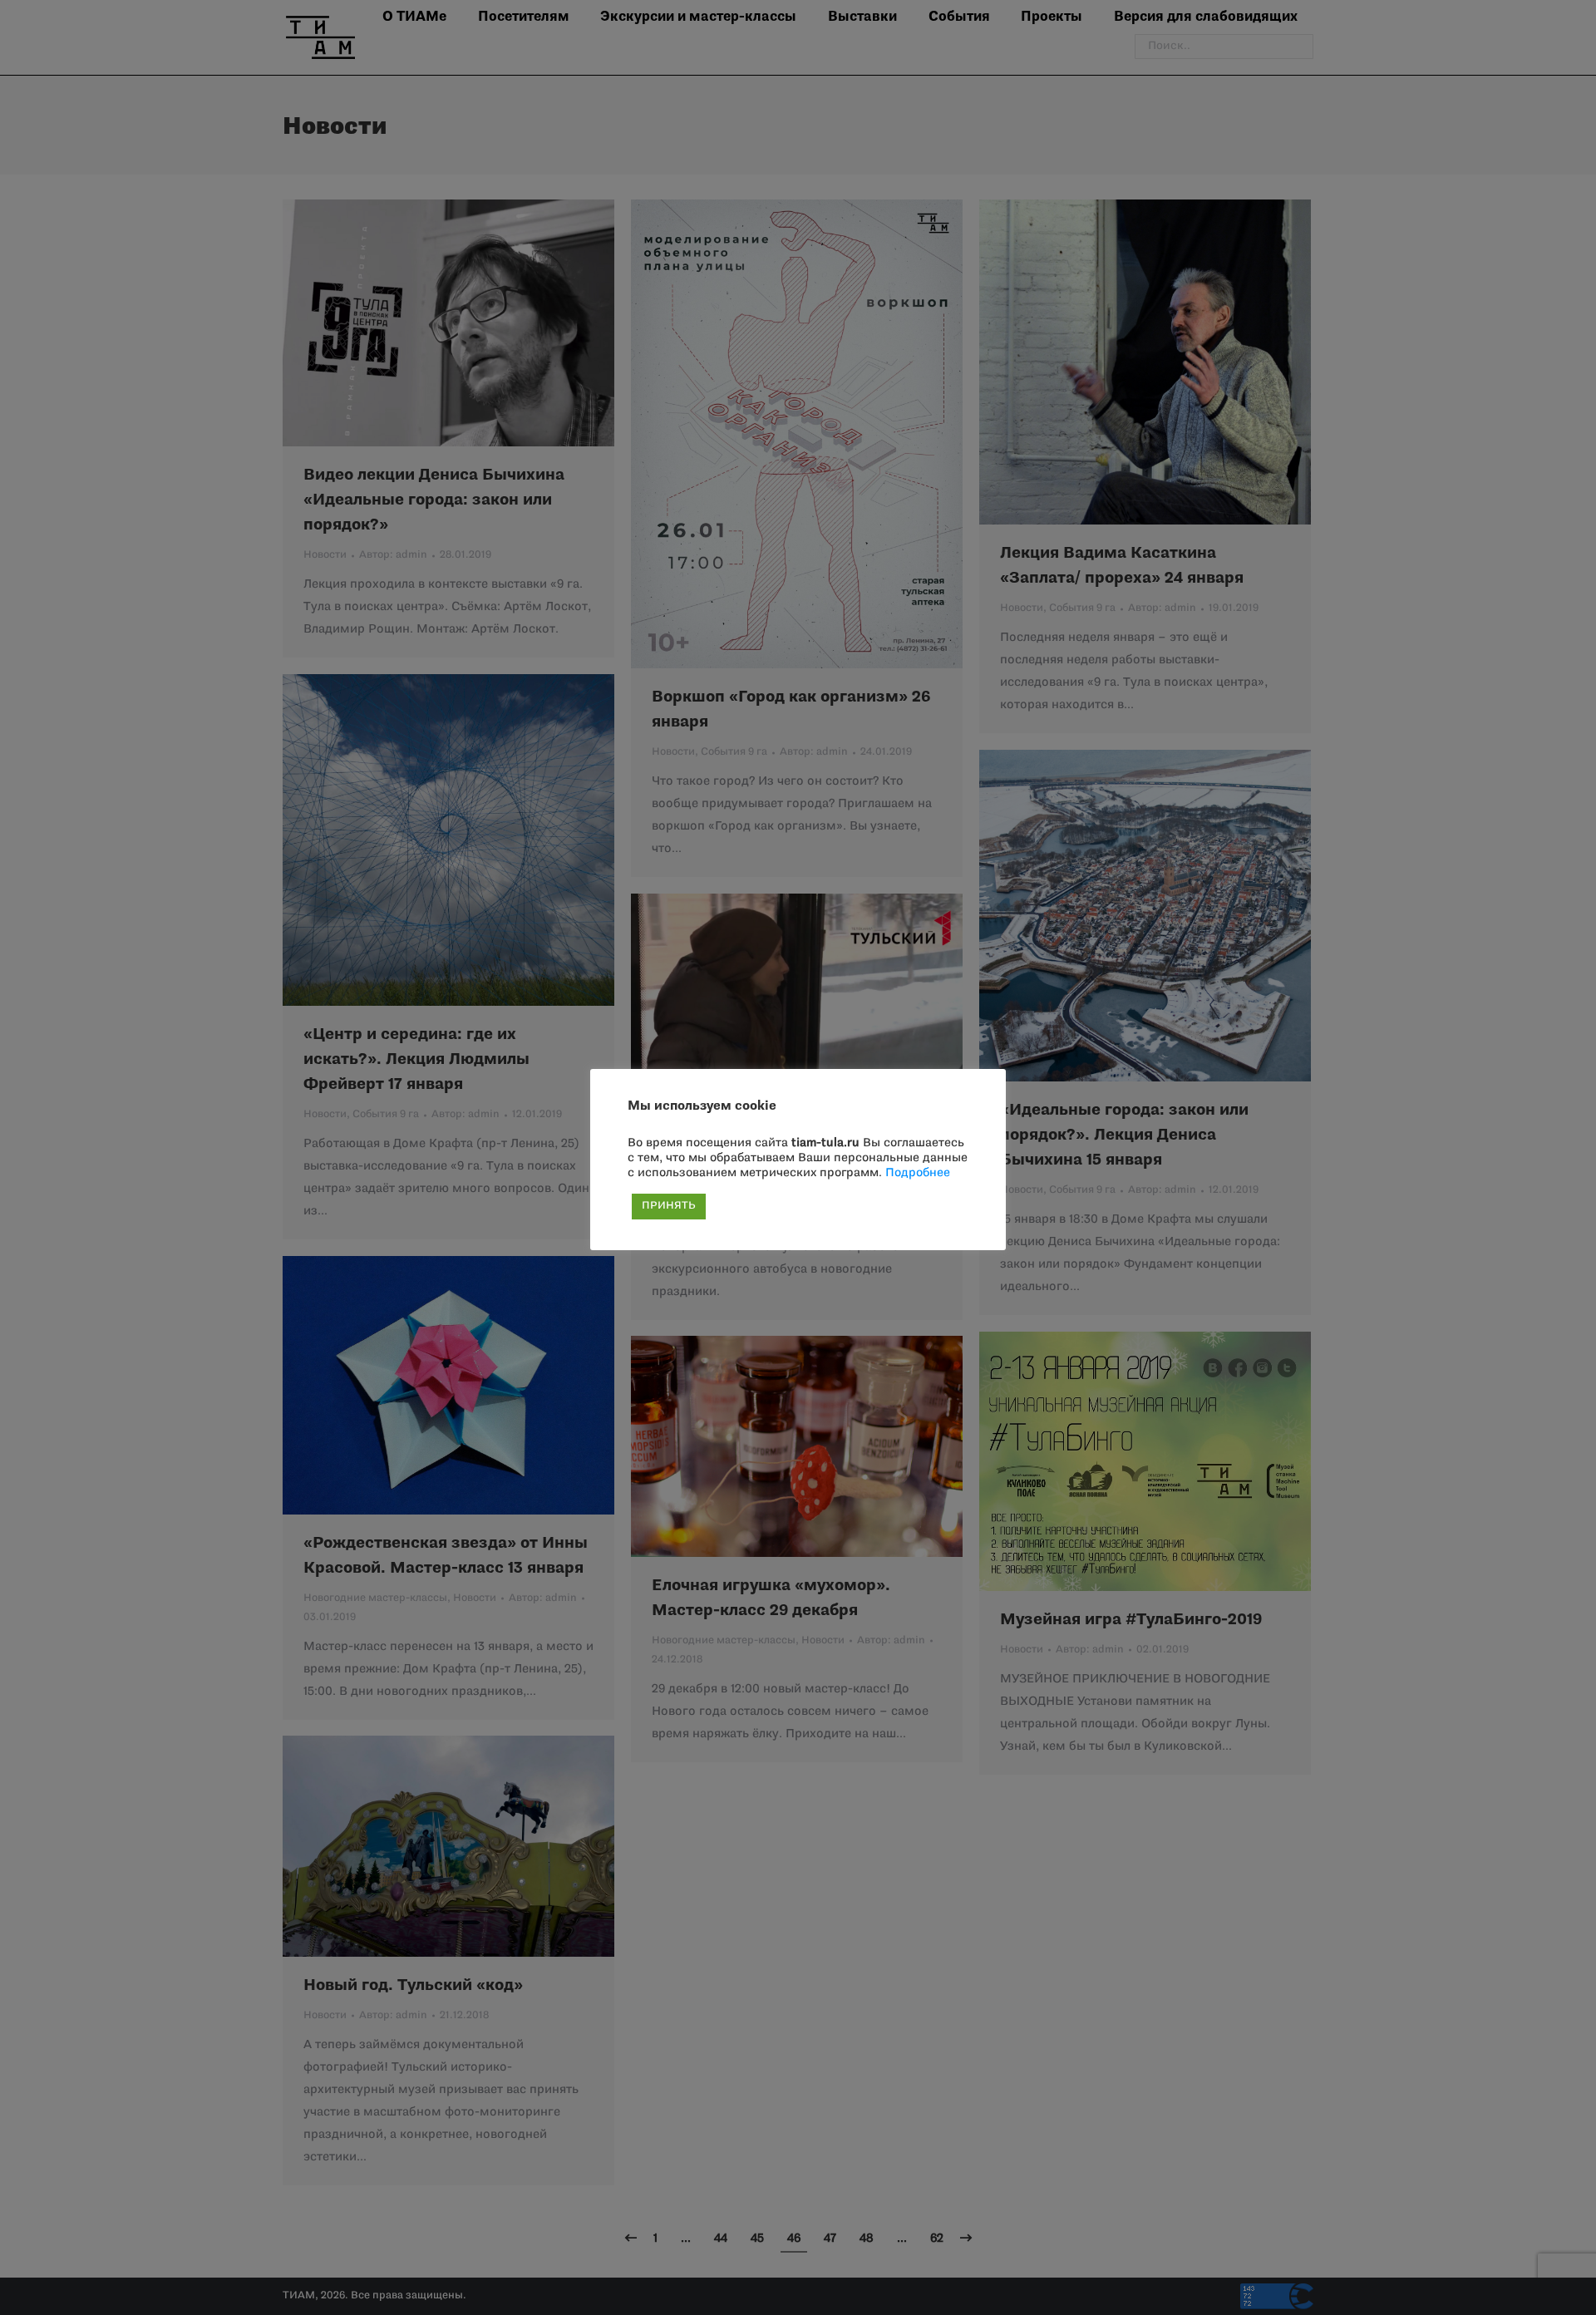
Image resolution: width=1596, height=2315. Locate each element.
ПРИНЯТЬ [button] (669, 1206)
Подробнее (918, 1173)
